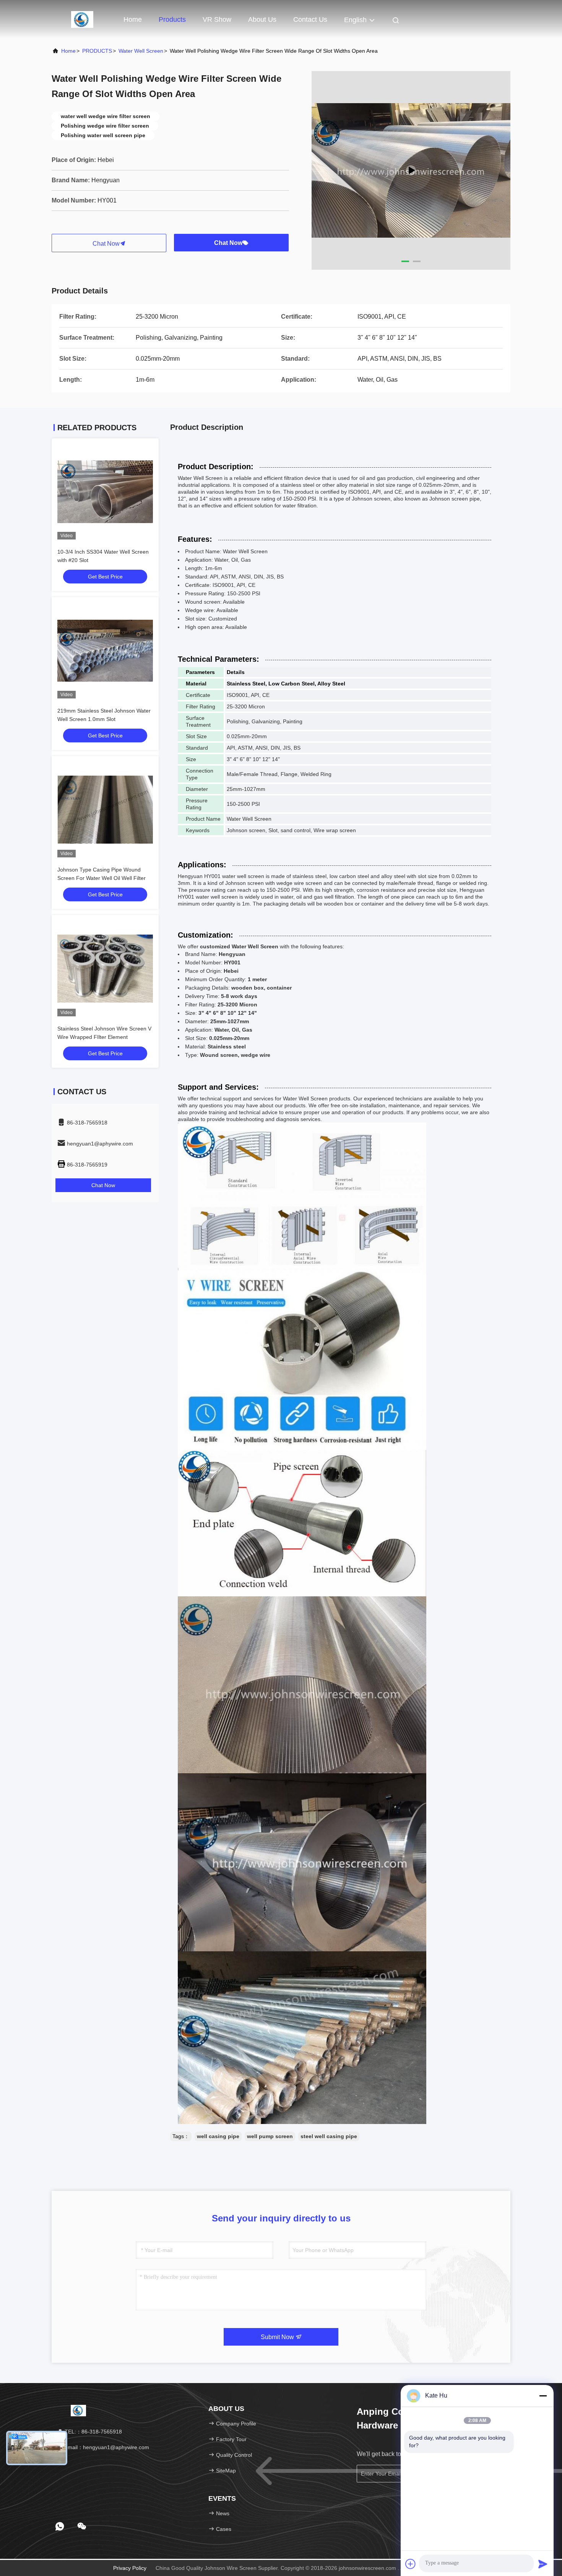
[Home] (82, 19)
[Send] (543, 2564)
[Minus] (543, 2396)
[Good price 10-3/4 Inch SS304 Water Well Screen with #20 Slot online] (105, 492)
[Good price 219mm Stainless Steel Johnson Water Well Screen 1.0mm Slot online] (105, 651)
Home (133, 19)
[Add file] (411, 2564)
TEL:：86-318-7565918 (93, 2432)
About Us (262, 19)
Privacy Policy (130, 2568)
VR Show (217, 19)
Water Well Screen (141, 51)
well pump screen (270, 2136)
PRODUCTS (97, 51)
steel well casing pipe (329, 2136)
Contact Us (310, 19)
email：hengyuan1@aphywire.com (106, 2447)
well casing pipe (218, 2136)
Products (172, 19)
